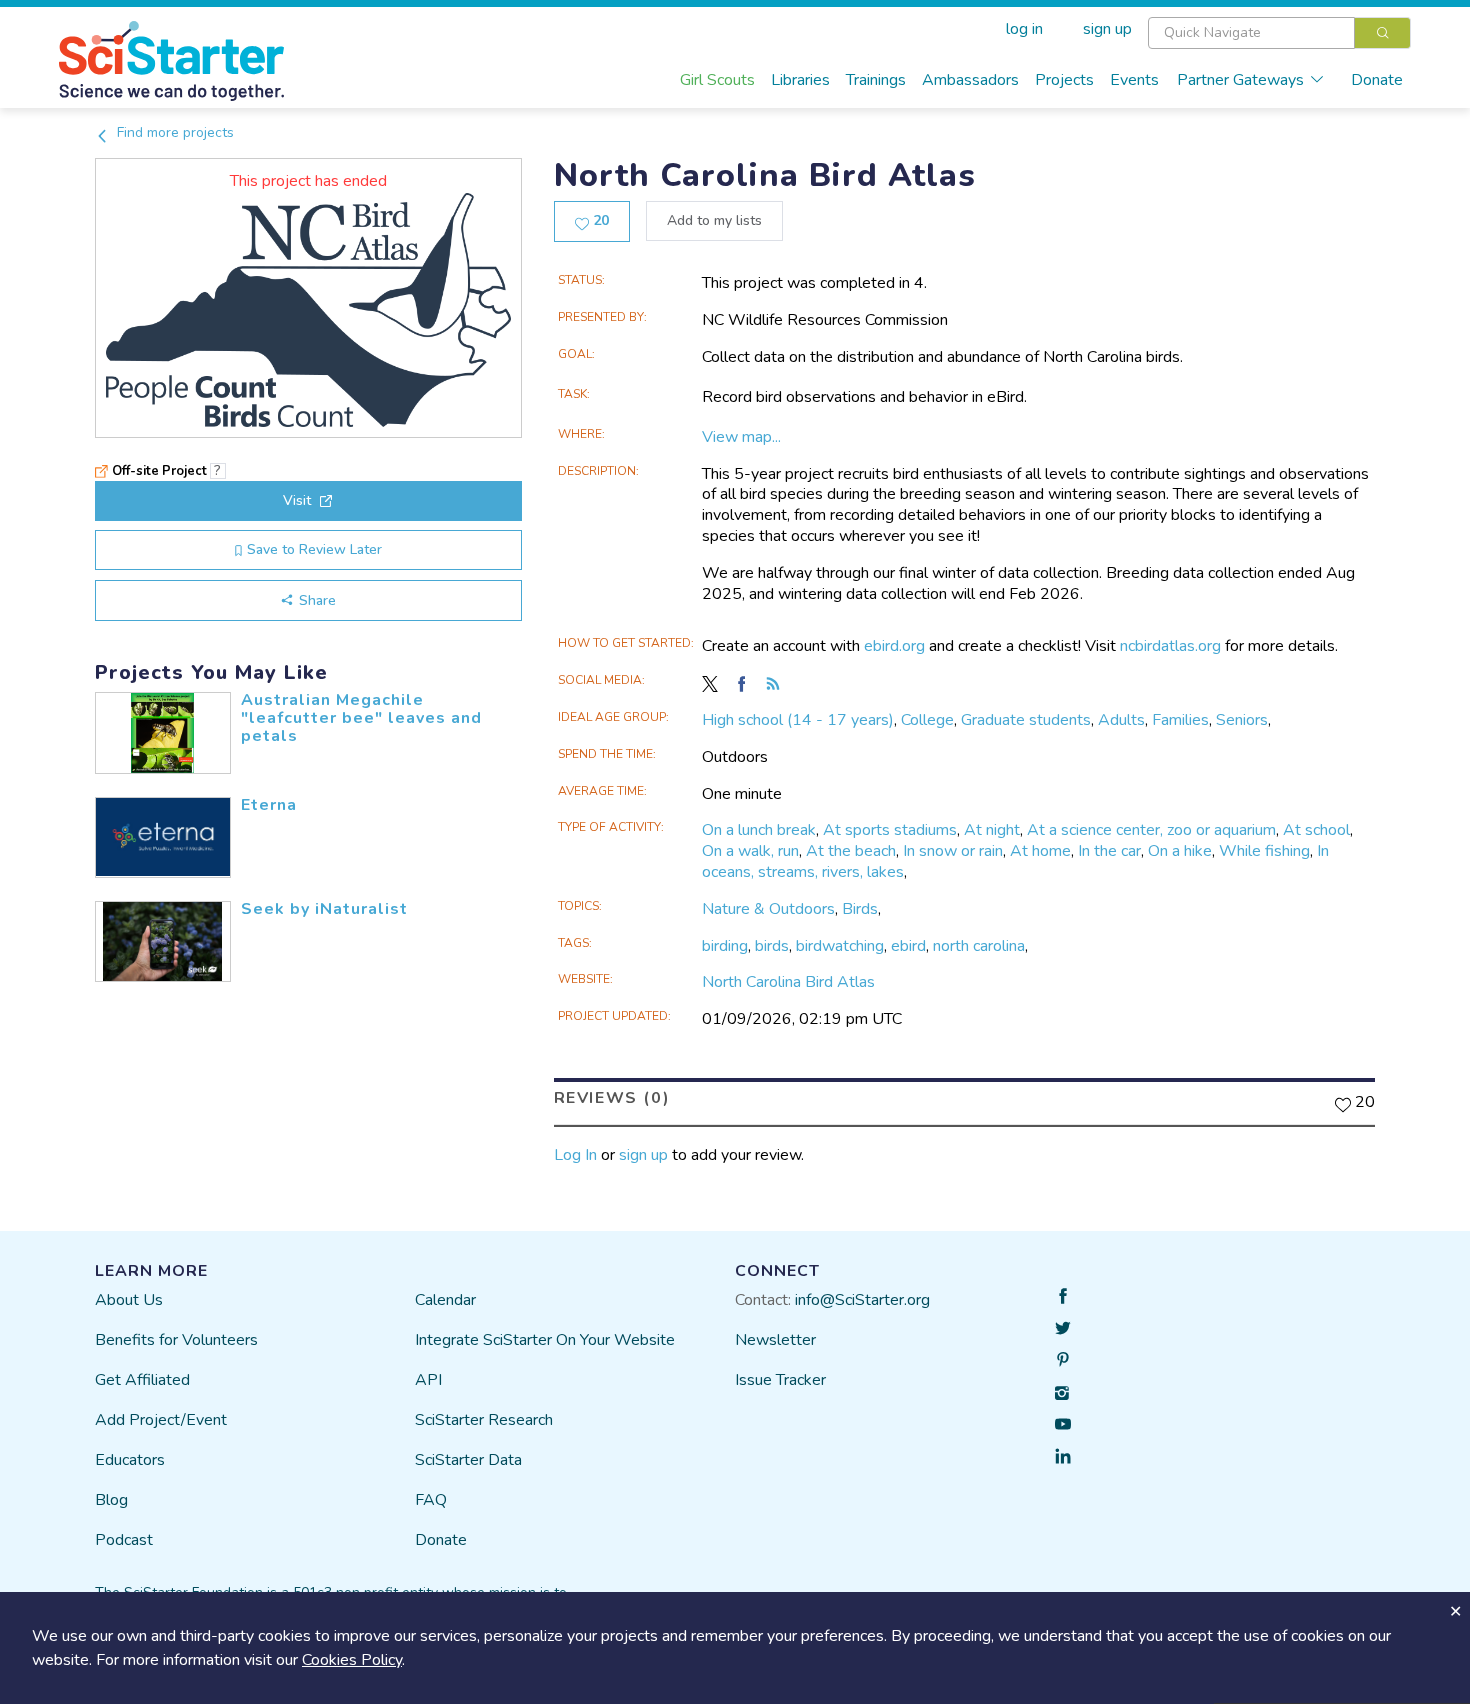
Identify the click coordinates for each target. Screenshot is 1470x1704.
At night (992, 830)
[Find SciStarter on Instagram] (1063, 1392)
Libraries (800, 80)
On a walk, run (750, 851)
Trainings (876, 80)
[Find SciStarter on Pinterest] (1063, 1360)
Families (1180, 720)
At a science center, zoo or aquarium (1151, 830)
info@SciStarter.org (862, 1300)
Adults (1121, 720)
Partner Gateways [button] (1240, 80)
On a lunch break (759, 830)
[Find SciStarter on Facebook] (1063, 1296)
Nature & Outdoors (768, 909)
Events (1134, 80)
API (428, 1380)
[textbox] (1251, 33)
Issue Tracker (780, 1380)
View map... (741, 437)
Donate (1377, 80)
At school (1316, 830)
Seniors (1242, 720)
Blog (111, 1500)
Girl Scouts (717, 80)
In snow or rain (953, 851)
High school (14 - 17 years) (798, 720)
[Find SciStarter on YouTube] (1063, 1424)
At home (1040, 851)
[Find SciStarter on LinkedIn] (1063, 1456)
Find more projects (173, 132)
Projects (1064, 80)
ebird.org (894, 646)
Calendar (445, 1300)
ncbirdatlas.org (1170, 646)
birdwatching (840, 946)
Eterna (269, 805)
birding (725, 946)
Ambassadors (970, 80)
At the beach (851, 851)
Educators (130, 1460)
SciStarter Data (468, 1460)
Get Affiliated (142, 1380)
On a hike (1180, 851)
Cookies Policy (352, 1660)
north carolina (979, 946)
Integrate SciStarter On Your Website (545, 1340)
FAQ (431, 1500)
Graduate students (1026, 720)
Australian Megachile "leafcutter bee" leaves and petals (361, 717)
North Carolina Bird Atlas (788, 982)
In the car (1109, 851)
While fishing (1264, 851)
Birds (860, 909)
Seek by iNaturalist (324, 909)
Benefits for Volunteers (176, 1340)
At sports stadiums (890, 830)
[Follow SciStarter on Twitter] (1063, 1328)
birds (772, 946)
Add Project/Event (161, 1420)
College (927, 720)
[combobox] (1279, 33)
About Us (129, 1300)
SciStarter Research (484, 1420)
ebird (908, 946)
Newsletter (775, 1340)
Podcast (124, 1540)
